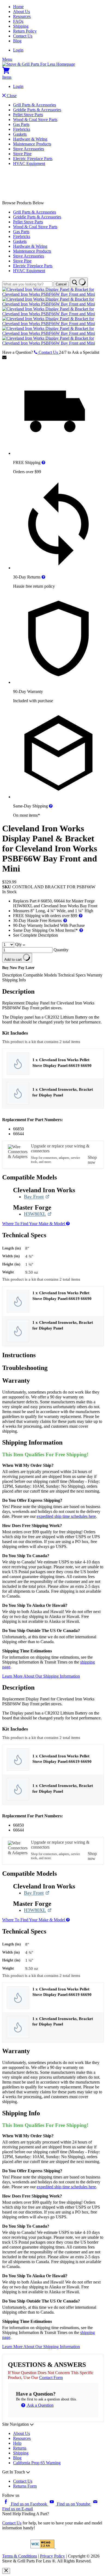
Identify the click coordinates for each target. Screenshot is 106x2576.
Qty (18, 944)
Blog (17, 41)
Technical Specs (72, 975)
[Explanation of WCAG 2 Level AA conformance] (43, 2547)
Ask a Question (40, 2405)
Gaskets (20, 134)
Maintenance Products (32, 144)
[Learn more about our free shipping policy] (43, 462)
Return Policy (25, 31)
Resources (22, 16)
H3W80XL (38, 1214)
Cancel (61, 284)
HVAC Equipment (29, 163)
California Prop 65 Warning (37, 2463)
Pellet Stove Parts (28, 115)
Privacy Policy (52, 2556)
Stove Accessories (29, 149)
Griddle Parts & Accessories (37, 110)
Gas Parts (21, 124)
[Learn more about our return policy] (43, 577)
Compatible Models (40, 975)
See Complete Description (35, 935)
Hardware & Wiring (30, 139)
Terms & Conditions (20, 2556)
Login (18, 50)
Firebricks (22, 129)
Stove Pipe (22, 154)
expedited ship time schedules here (66, 1516)
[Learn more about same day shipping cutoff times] (51, 806)
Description (13, 975)
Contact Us (23, 36)
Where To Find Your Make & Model (34, 1224)
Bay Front (37, 1197)
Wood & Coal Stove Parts (35, 120)
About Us (21, 12)
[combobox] (27, 284)
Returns (20, 2448)
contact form (51, 2378)
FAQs (18, 21)
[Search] (79, 282)
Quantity (61, 950)
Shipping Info (14, 980)
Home (18, 7)
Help (17, 2443)
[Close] (6, 2571)
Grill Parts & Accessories (35, 105)
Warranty (95, 975)
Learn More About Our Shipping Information (41, 1676)
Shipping (21, 26)
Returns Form (25, 2486)
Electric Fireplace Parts (33, 159)
